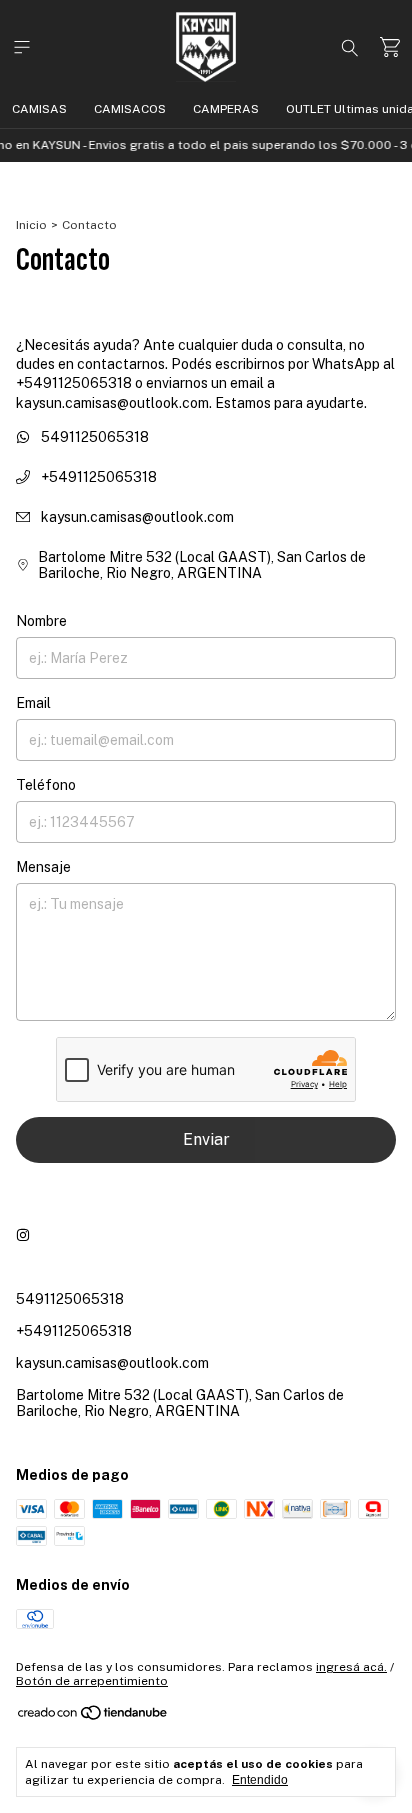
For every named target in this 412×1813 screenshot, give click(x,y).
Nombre (41, 621)
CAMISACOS (130, 109)
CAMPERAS (226, 109)
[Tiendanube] (93, 1717)
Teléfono (46, 785)
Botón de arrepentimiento (92, 1681)
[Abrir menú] (22, 47)
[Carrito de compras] (390, 47)
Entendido (260, 1780)
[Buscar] (350, 47)
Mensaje (43, 867)
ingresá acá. (351, 1667)
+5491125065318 (97, 477)
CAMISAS (39, 109)
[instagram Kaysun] (23, 1235)
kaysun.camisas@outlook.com (137, 517)
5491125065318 (93, 437)
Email (33, 703)
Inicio (31, 225)
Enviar (206, 1139)
